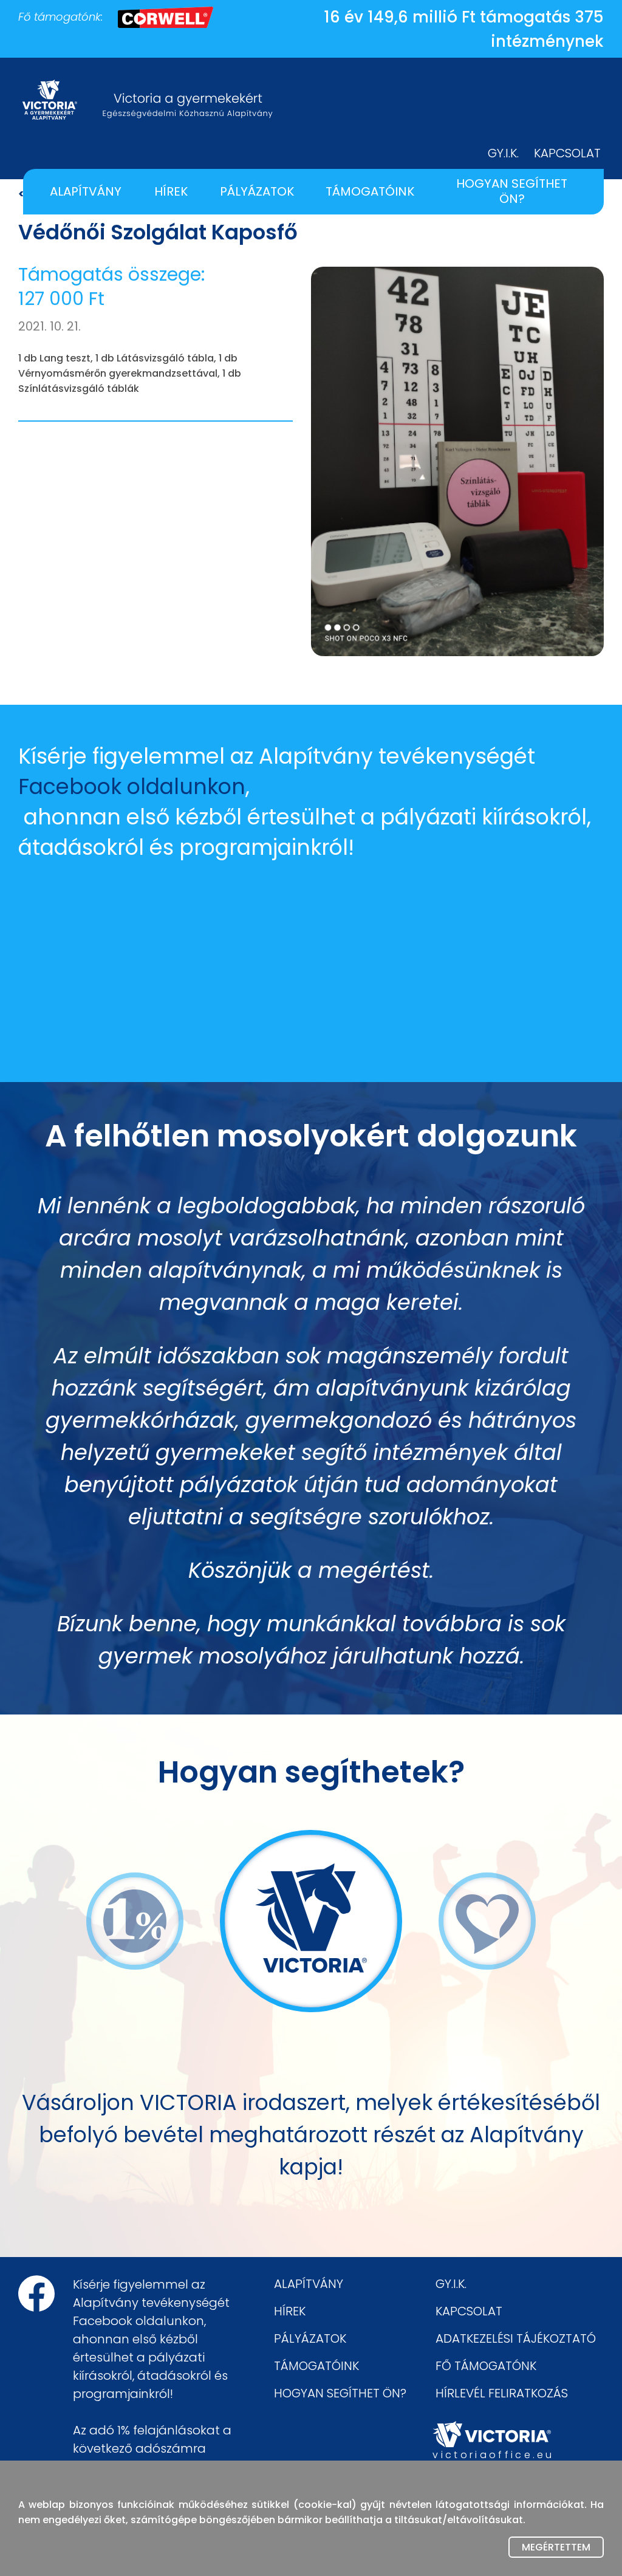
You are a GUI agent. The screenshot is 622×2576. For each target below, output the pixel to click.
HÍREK (171, 191)
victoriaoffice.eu (492, 2455)
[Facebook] (36, 2293)
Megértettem (556, 2547)
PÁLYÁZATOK (257, 191)
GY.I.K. (503, 153)
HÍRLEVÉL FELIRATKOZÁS (502, 2393)
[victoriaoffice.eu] (492, 2434)
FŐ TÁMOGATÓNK (486, 2366)
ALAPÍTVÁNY (86, 191)
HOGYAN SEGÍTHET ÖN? (512, 191)
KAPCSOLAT (567, 153)
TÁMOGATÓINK (370, 191)
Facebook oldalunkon (132, 786)
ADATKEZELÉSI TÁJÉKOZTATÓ (516, 2338)
